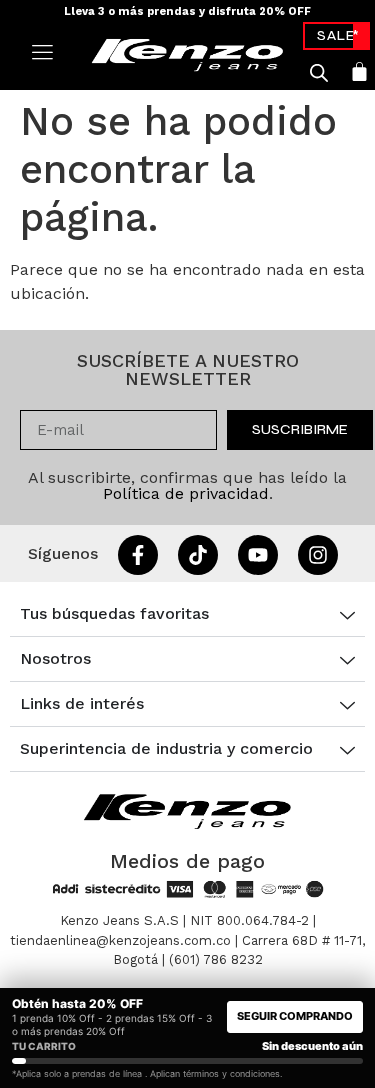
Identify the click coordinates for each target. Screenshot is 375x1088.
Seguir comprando (295, 1016)
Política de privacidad (186, 493)
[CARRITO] (359, 71)
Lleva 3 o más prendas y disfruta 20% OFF (187, 11)
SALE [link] (336, 35)
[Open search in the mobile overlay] (319, 73)
